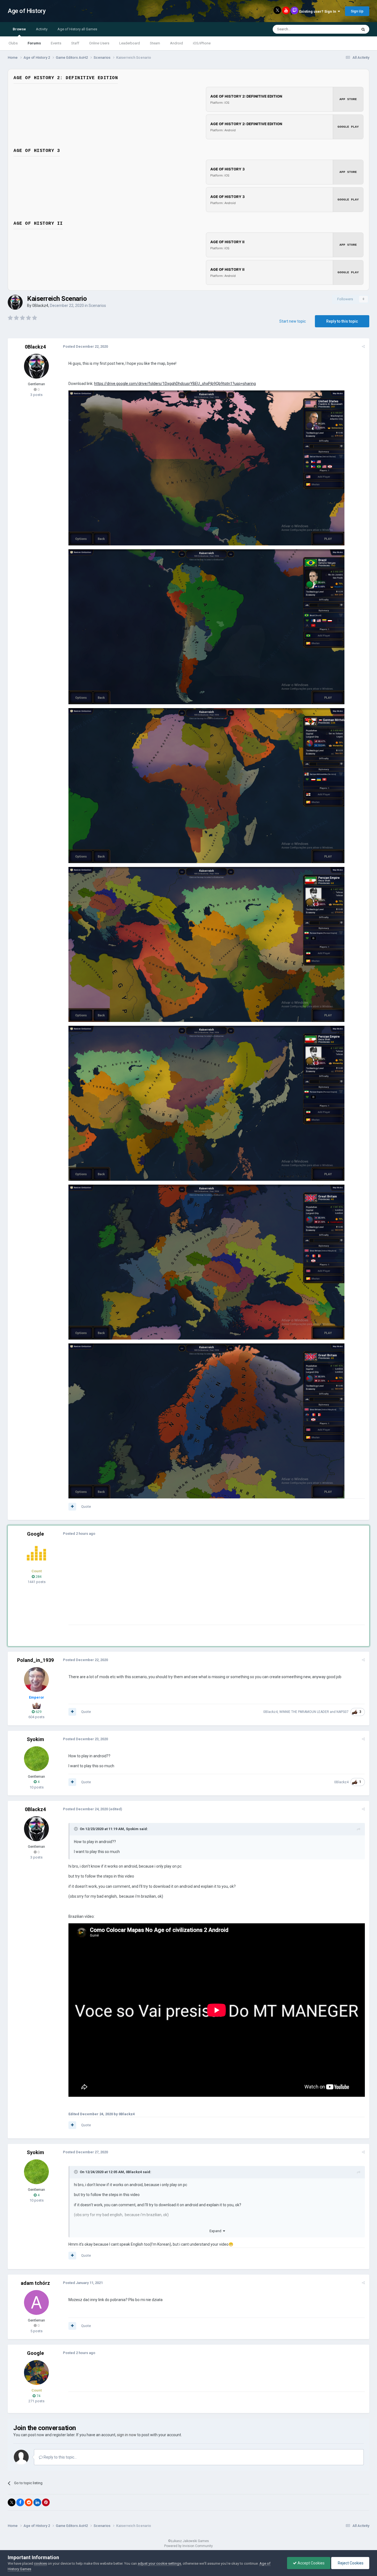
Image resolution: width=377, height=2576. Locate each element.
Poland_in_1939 (35, 1660)
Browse (19, 29)
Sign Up (357, 11)
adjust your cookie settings (159, 2563)
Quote (86, 1507)
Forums (34, 43)
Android (176, 43)
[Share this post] (363, 346)
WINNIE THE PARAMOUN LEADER (304, 1712)
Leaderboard (130, 43)
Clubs (13, 43)
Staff (75, 43)
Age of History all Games (77, 29)
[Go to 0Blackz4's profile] (15, 302)
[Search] (363, 29)
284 (38, 1577)
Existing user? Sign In (318, 11)
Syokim (35, 1739)
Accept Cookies (311, 2563)
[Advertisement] (169, 1586)
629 (38, 1712)
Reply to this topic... (60, 2457)
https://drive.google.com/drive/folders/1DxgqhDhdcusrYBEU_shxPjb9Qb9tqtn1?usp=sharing (175, 384)
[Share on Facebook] (20, 2502)
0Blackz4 (40, 306)
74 (38, 2396)
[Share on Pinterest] (46, 2502)
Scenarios (97, 306)
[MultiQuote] (72, 1507)
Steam (155, 43)
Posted (85, 346)
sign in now (127, 2435)
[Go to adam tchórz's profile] (36, 2302)
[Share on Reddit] (29, 2502)
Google (35, 1534)
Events (56, 43)
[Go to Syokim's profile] (36, 1759)
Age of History (27, 11)
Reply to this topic (342, 321)
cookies (40, 2563)
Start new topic (293, 321)
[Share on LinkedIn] (37, 2502)
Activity (42, 29)
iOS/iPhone (202, 43)
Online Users (99, 43)
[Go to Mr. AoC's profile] (36, 1553)
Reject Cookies (350, 2563)
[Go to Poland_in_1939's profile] (36, 1680)
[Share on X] (12, 2502)
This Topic (342, 29)
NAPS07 (343, 1712)
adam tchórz (35, 2283)
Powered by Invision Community (189, 2546)
